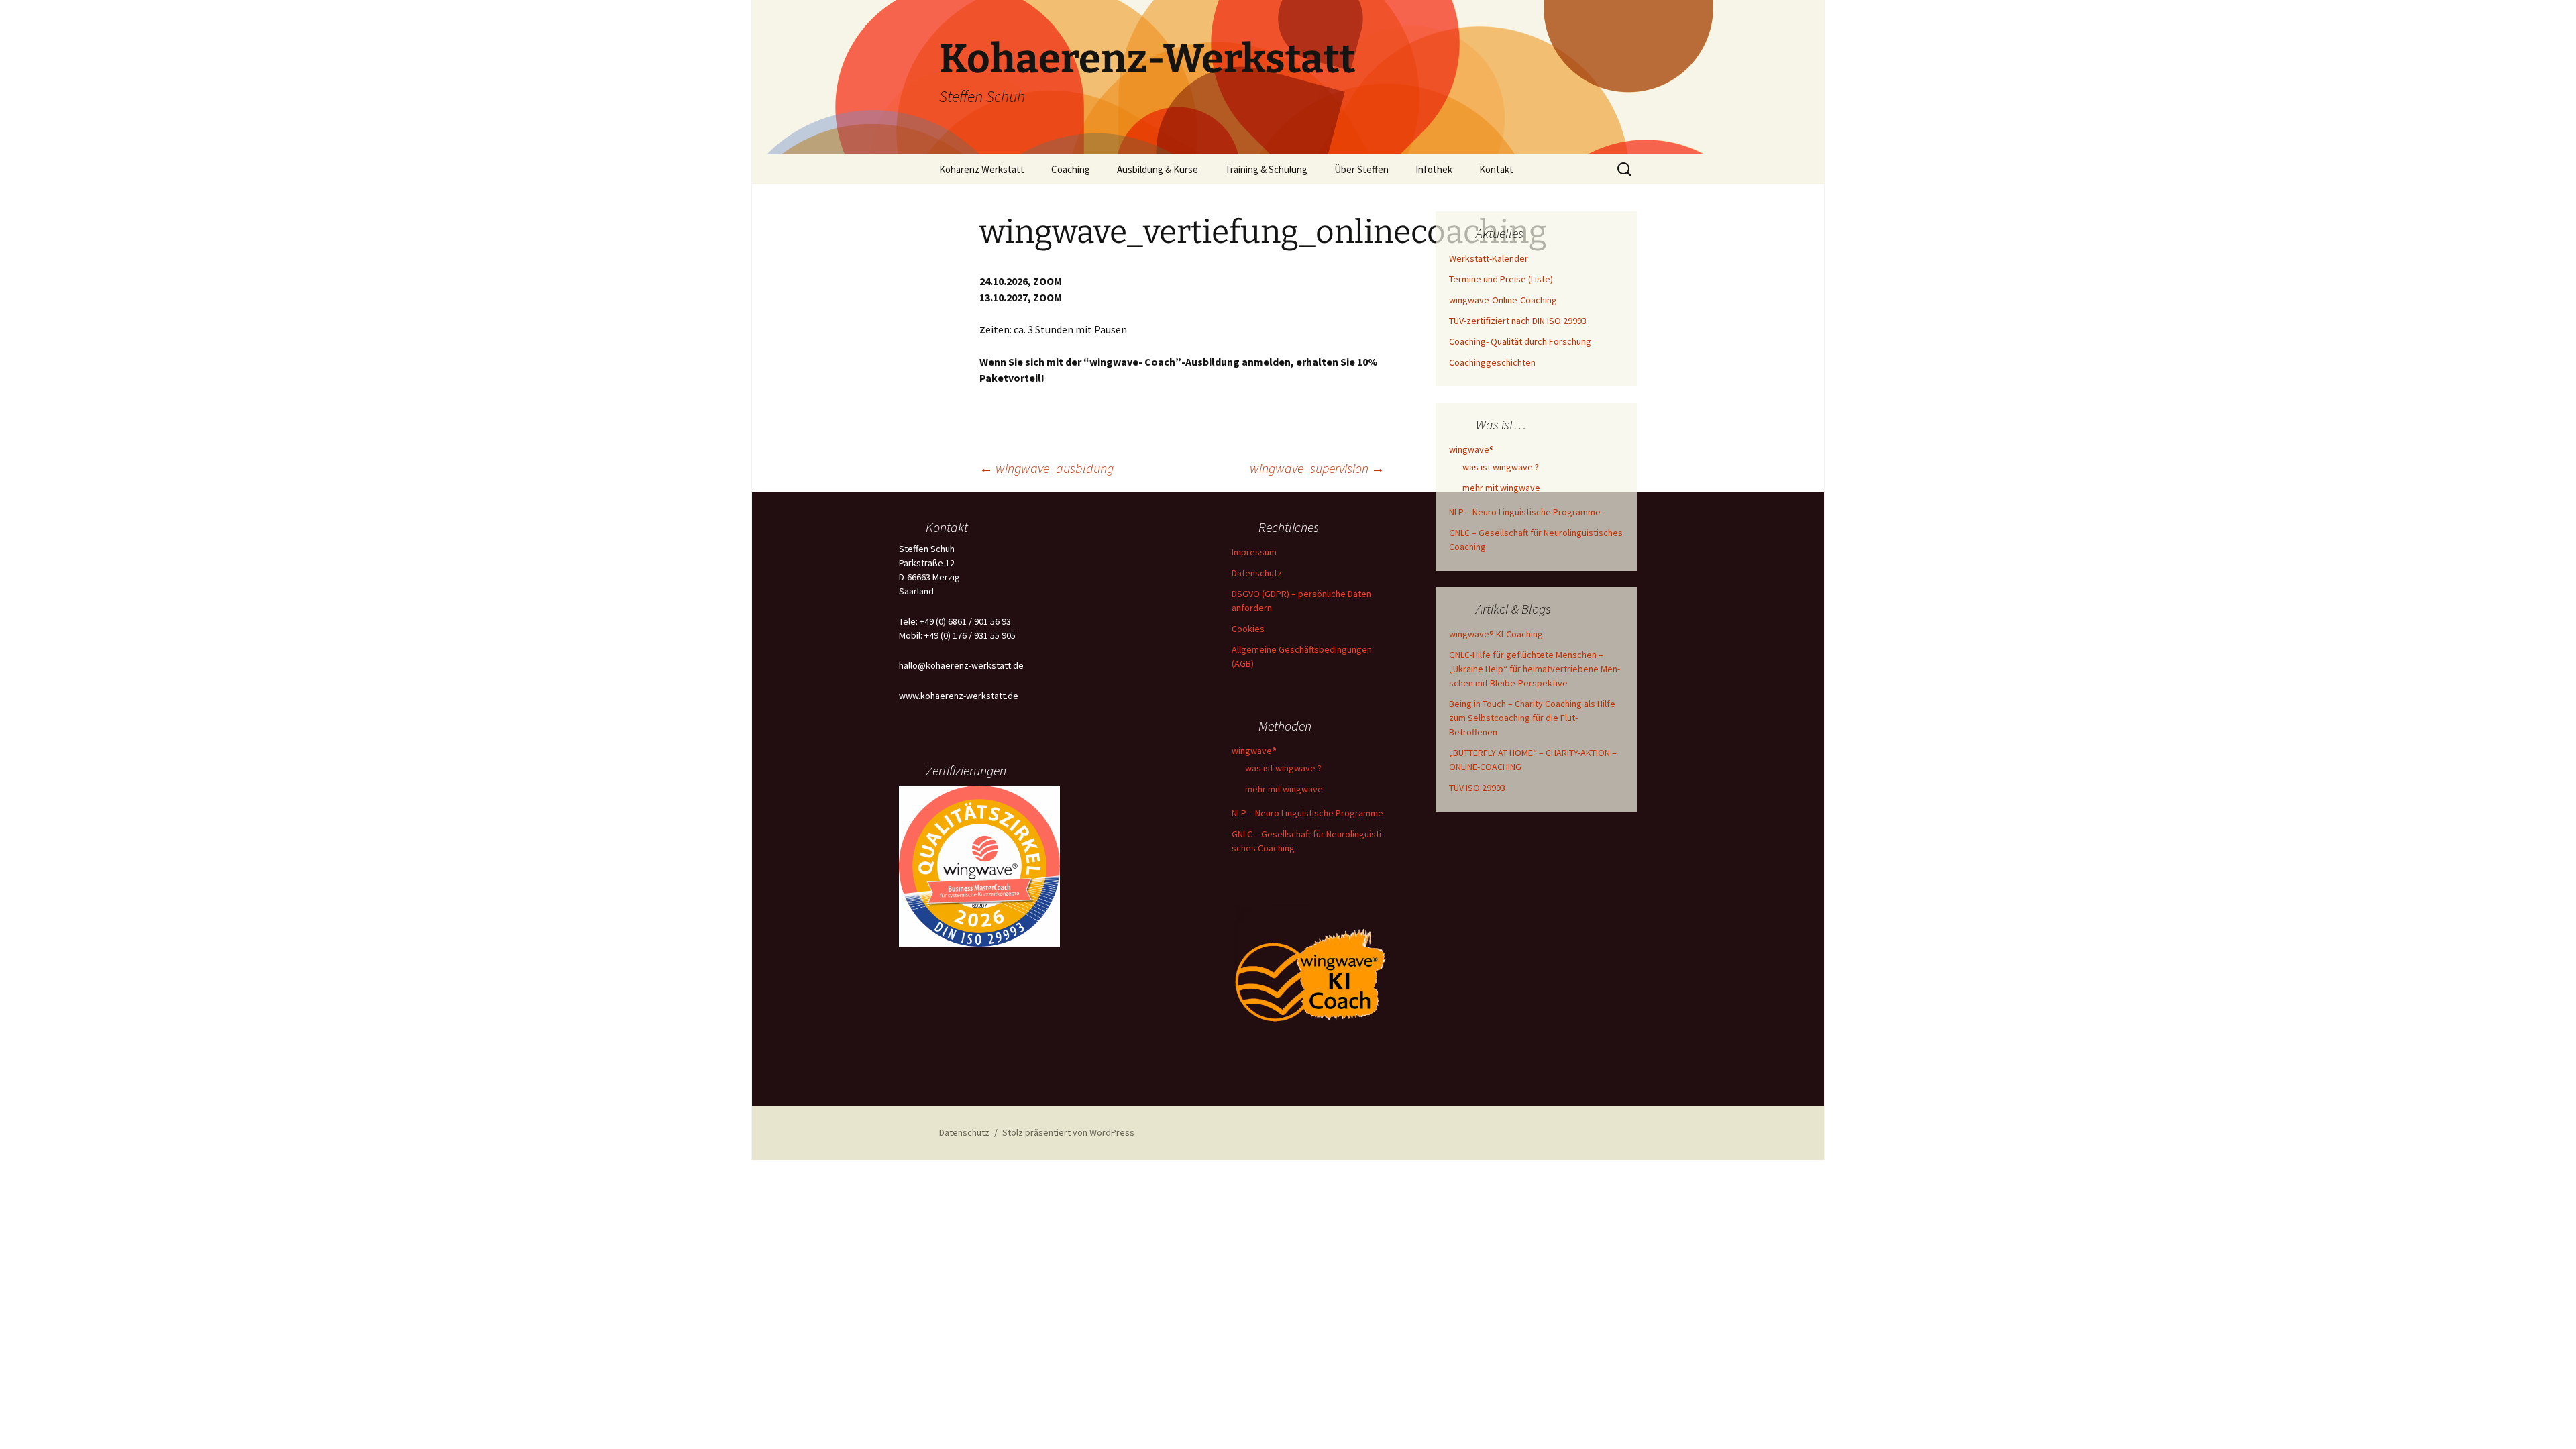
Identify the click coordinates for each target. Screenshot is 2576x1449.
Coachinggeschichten (1492, 362)
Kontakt (1496, 169)
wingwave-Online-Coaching (1503, 300)
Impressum (1254, 552)
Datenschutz (1257, 573)
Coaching (1071, 169)
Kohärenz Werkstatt (982, 169)
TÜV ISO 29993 (1477, 788)
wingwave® (1471, 449)
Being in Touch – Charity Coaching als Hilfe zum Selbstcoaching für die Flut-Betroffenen (1532, 718)
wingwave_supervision (1317, 468)
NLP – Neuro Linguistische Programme (1525, 512)
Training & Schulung (1266, 169)
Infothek (1434, 169)
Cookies (1248, 629)
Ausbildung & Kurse (1158, 169)
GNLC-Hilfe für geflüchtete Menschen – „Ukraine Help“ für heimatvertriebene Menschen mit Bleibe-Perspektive (1535, 669)
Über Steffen (1361, 169)
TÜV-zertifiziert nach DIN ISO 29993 (1518, 321)
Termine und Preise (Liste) (1501, 279)
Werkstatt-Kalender (1489, 258)
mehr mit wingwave (1501, 488)
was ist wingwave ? (1501, 467)
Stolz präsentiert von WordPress (1068, 1132)
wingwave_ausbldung (1046, 468)
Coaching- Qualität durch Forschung (1520, 341)
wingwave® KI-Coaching (1496, 634)
